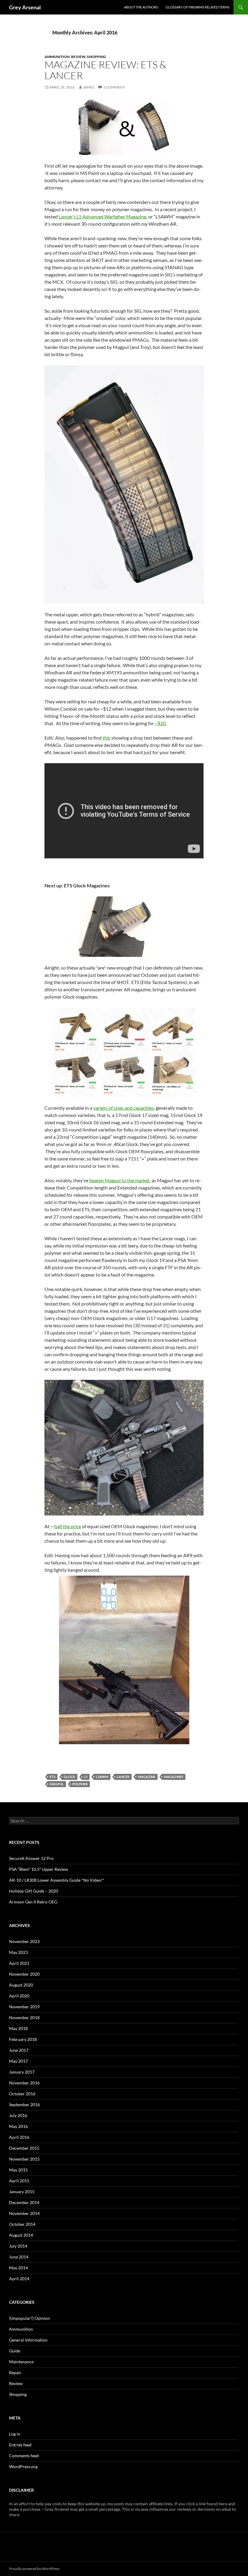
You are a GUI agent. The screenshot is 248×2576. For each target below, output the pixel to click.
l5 (86, 1777)
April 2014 (19, 2279)
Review (78, 57)
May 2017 (18, 2061)
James (88, 87)
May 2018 (18, 2028)
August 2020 (21, 1985)
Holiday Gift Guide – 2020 (34, 1891)
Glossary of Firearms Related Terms (198, 7)
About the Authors (141, 7)
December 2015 (24, 2148)
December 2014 (24, 2202)
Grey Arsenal (25, 7)
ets (52, 1777)
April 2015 (19, 2181)
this (106, 738)
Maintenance (21, 2362)
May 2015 (18, 2170)
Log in (15, 2434)
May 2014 (18, 2268)
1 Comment (114, 87)
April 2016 (19, 2137)
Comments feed (24, 2456)
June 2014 (19, 2257)
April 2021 (19, 1963)
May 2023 (18, 1952)
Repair (15, 2373)
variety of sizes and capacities (124, 1108)
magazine (147, 1777)
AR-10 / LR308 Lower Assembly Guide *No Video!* (57, 1880)
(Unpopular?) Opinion (29, 2318)
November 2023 (24, 1941)
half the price (68, 1526)
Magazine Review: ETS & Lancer (105, 70)
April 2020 (19, 1996)
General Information (28, 2340)
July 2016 (18, 2115)
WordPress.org (23, 2466)
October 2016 (22, 2094)
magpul (57, 1784)
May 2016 (18, 2126)
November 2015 (24, 2159)
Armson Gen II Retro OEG (33, 1902)
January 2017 (22, 2072)
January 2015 (22, 2192)
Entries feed (20, 2445)
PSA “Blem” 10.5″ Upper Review (39, 1869)
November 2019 (24, 2007)
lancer (123, 1777)
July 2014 (18, 2246)
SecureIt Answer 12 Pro (31, 1858)
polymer (80, 1784)
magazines (174, 1777)
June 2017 (19, 2050)
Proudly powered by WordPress (34, 2569)
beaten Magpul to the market (119, 1180)
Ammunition (57, 57)
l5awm (102, 1777)
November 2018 (24, 2018)
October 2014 (22, 2224)
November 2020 (24, 1974)
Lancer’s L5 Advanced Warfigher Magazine (103, 216)
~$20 (160, 723)
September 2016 (24, 2105)
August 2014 (21, 2235)
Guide (15, 2351)
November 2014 (24, 2213)
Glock (70, 1777)
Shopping (96, 57)
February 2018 (23, 2039)
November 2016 (24, 2083)
